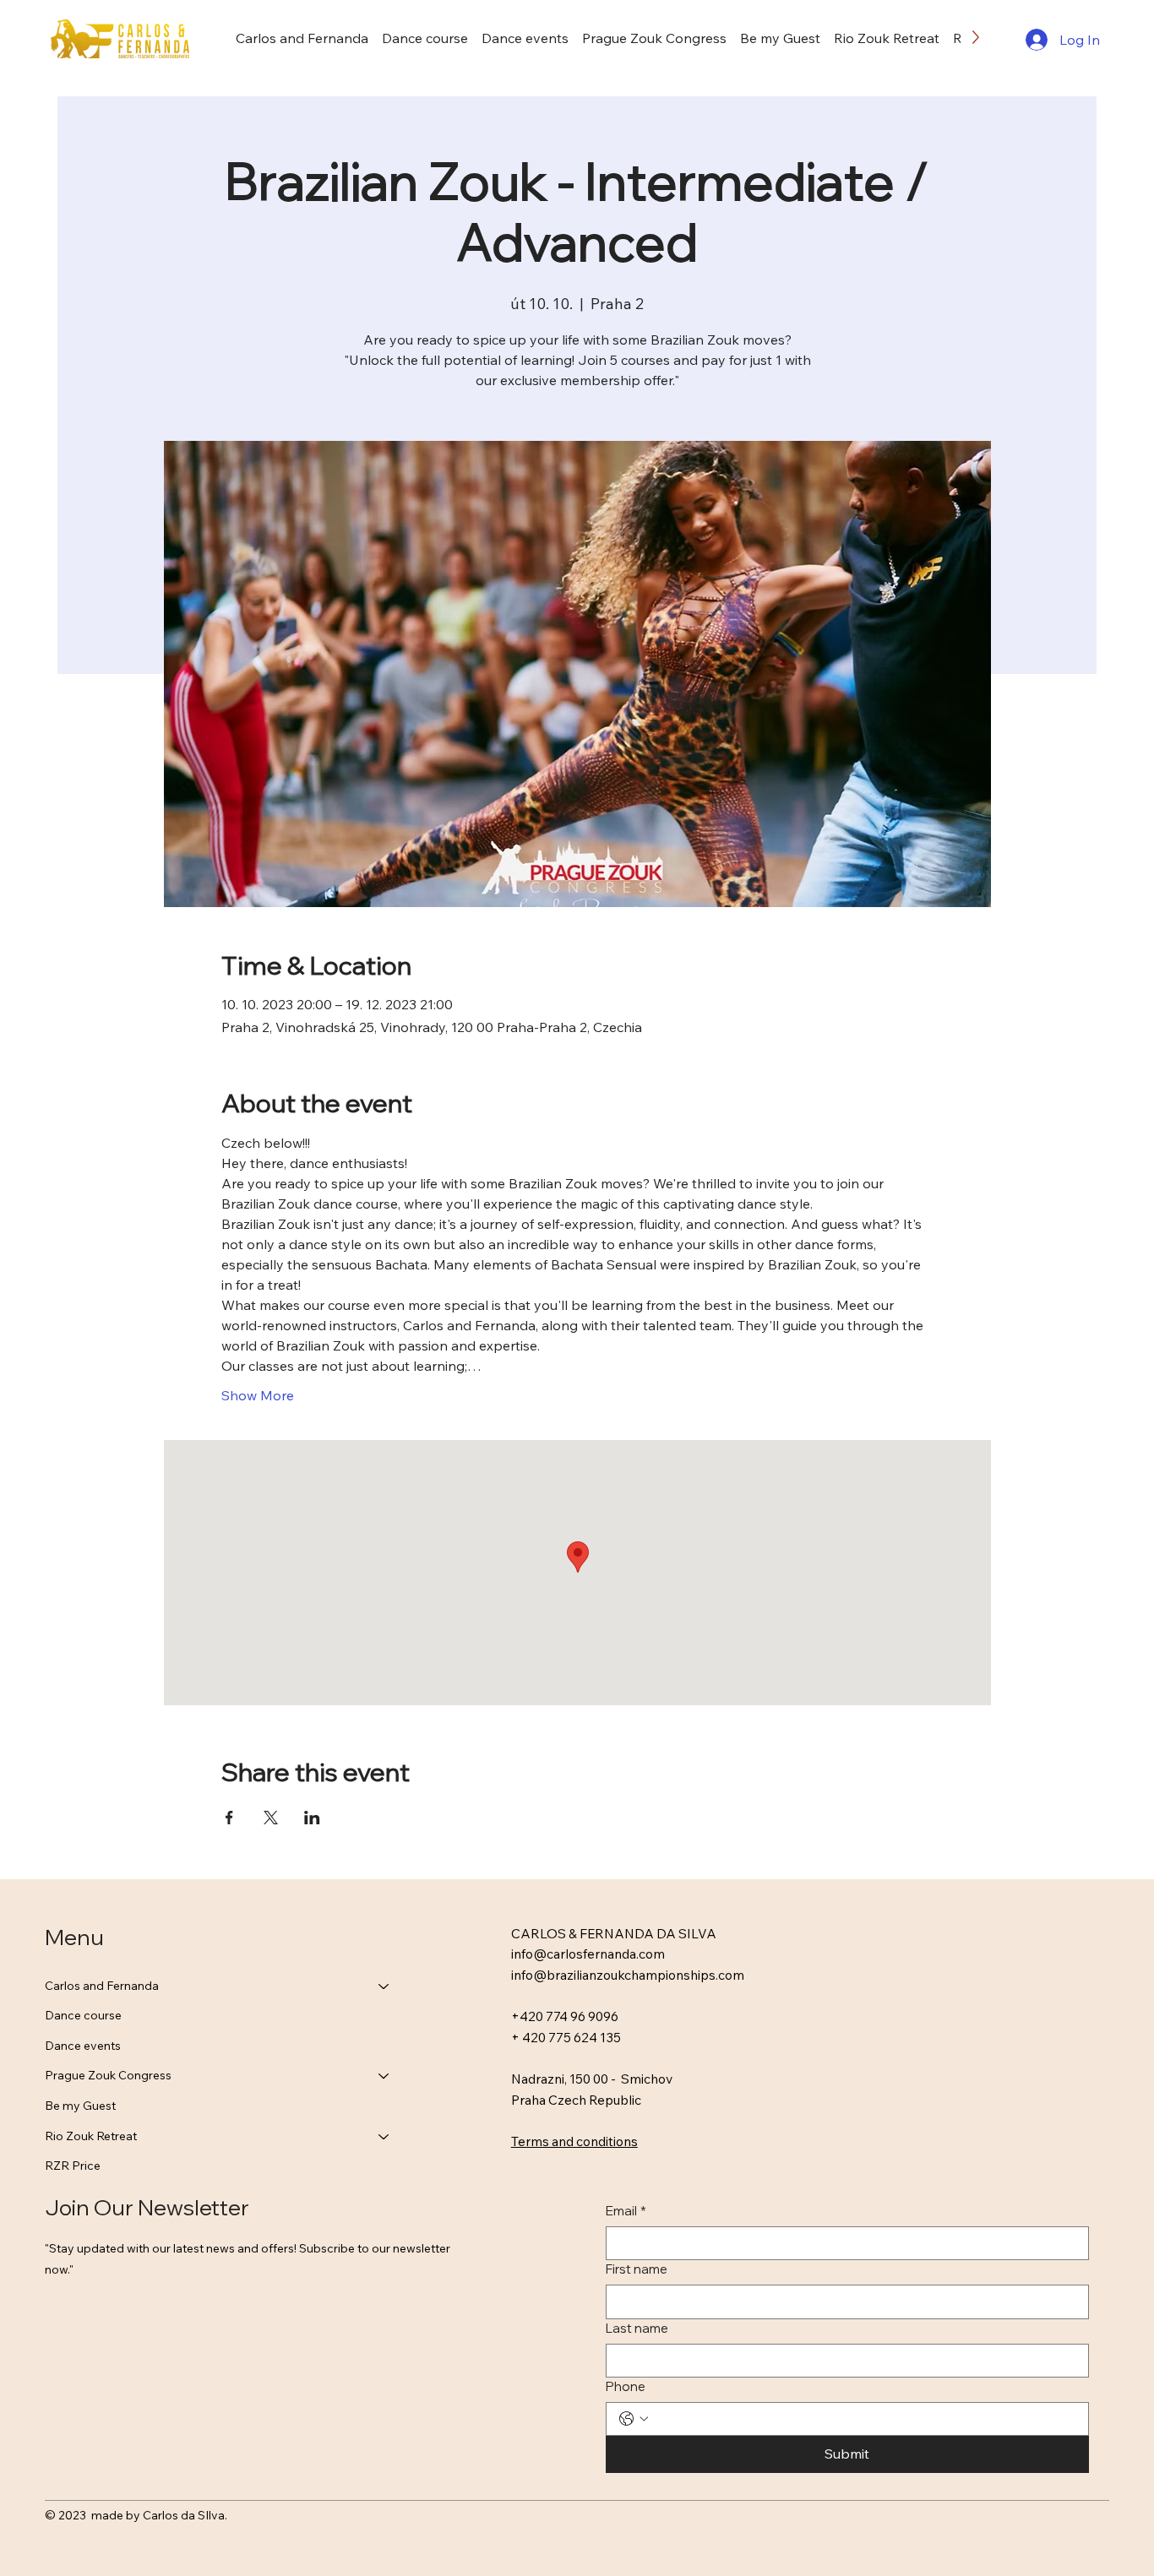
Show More (258, 1395)
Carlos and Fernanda (102, 1986)
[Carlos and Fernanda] (384, 1986)
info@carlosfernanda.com (588, 1954)
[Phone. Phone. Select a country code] (634, 2419)
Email (626, 2211)
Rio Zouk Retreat (91, 2136)
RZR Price (73, 2166)
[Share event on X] (271, 1818)
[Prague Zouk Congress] (384, 2076)
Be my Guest (80, 2106)
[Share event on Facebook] (229, 1818)
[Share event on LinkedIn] (312, 1818)
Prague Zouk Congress (108, 2075)
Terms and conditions (574, 2141)
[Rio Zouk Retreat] (384, 2137)
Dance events (83, 2046)
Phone (626, 2386)
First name (637, 2269)
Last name (637, 2328)
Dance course (83, 2015)
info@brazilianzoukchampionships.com (628, 1975)
